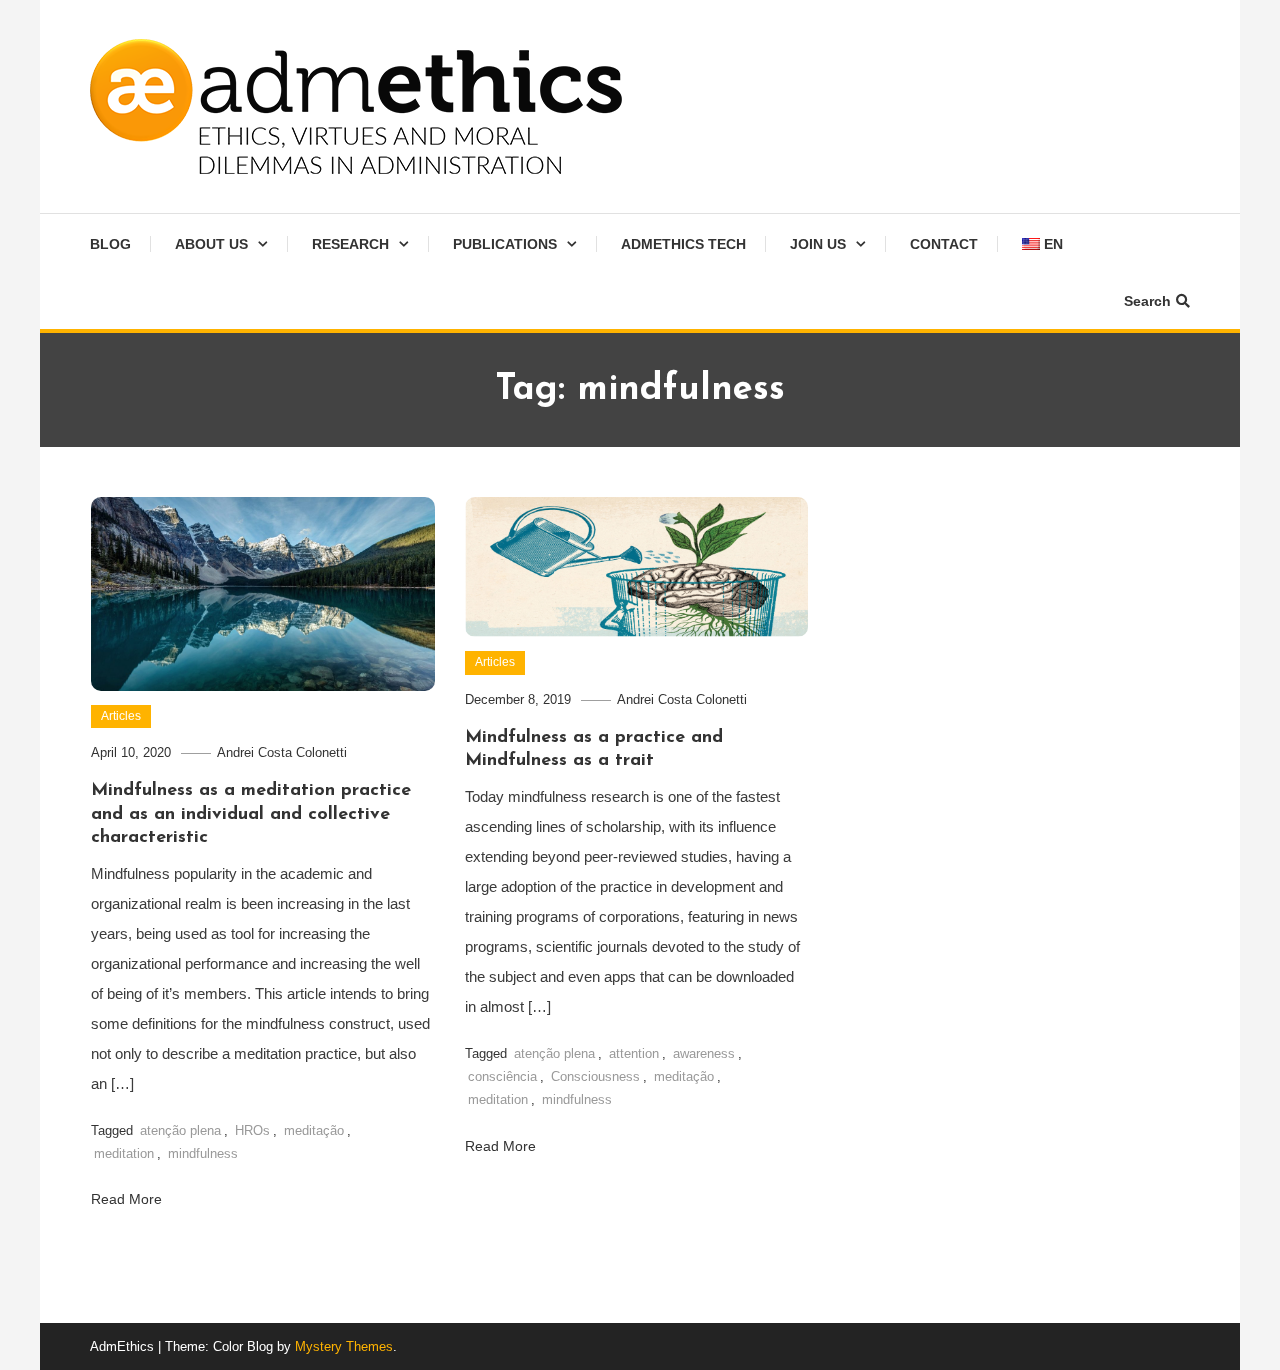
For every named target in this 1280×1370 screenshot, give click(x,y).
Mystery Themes (344, 1346)
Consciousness (595, 1076)
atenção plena (180, 1130)
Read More (128, 1199)
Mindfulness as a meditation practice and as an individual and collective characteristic (251, 814)
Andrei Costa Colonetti (282, 752)
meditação (314, 1130)
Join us (818, 244)
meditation (124, 1153)
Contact (944, 244)
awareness (704, 1053)
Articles (121, 716)
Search (1147, 301)
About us (211, 244)
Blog (110, 244)
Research (350, 244)
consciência (502, 1076)
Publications (505, 244)
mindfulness (203, 1153)
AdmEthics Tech (683, 244)
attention (634, 1053)
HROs (252, 1130)
